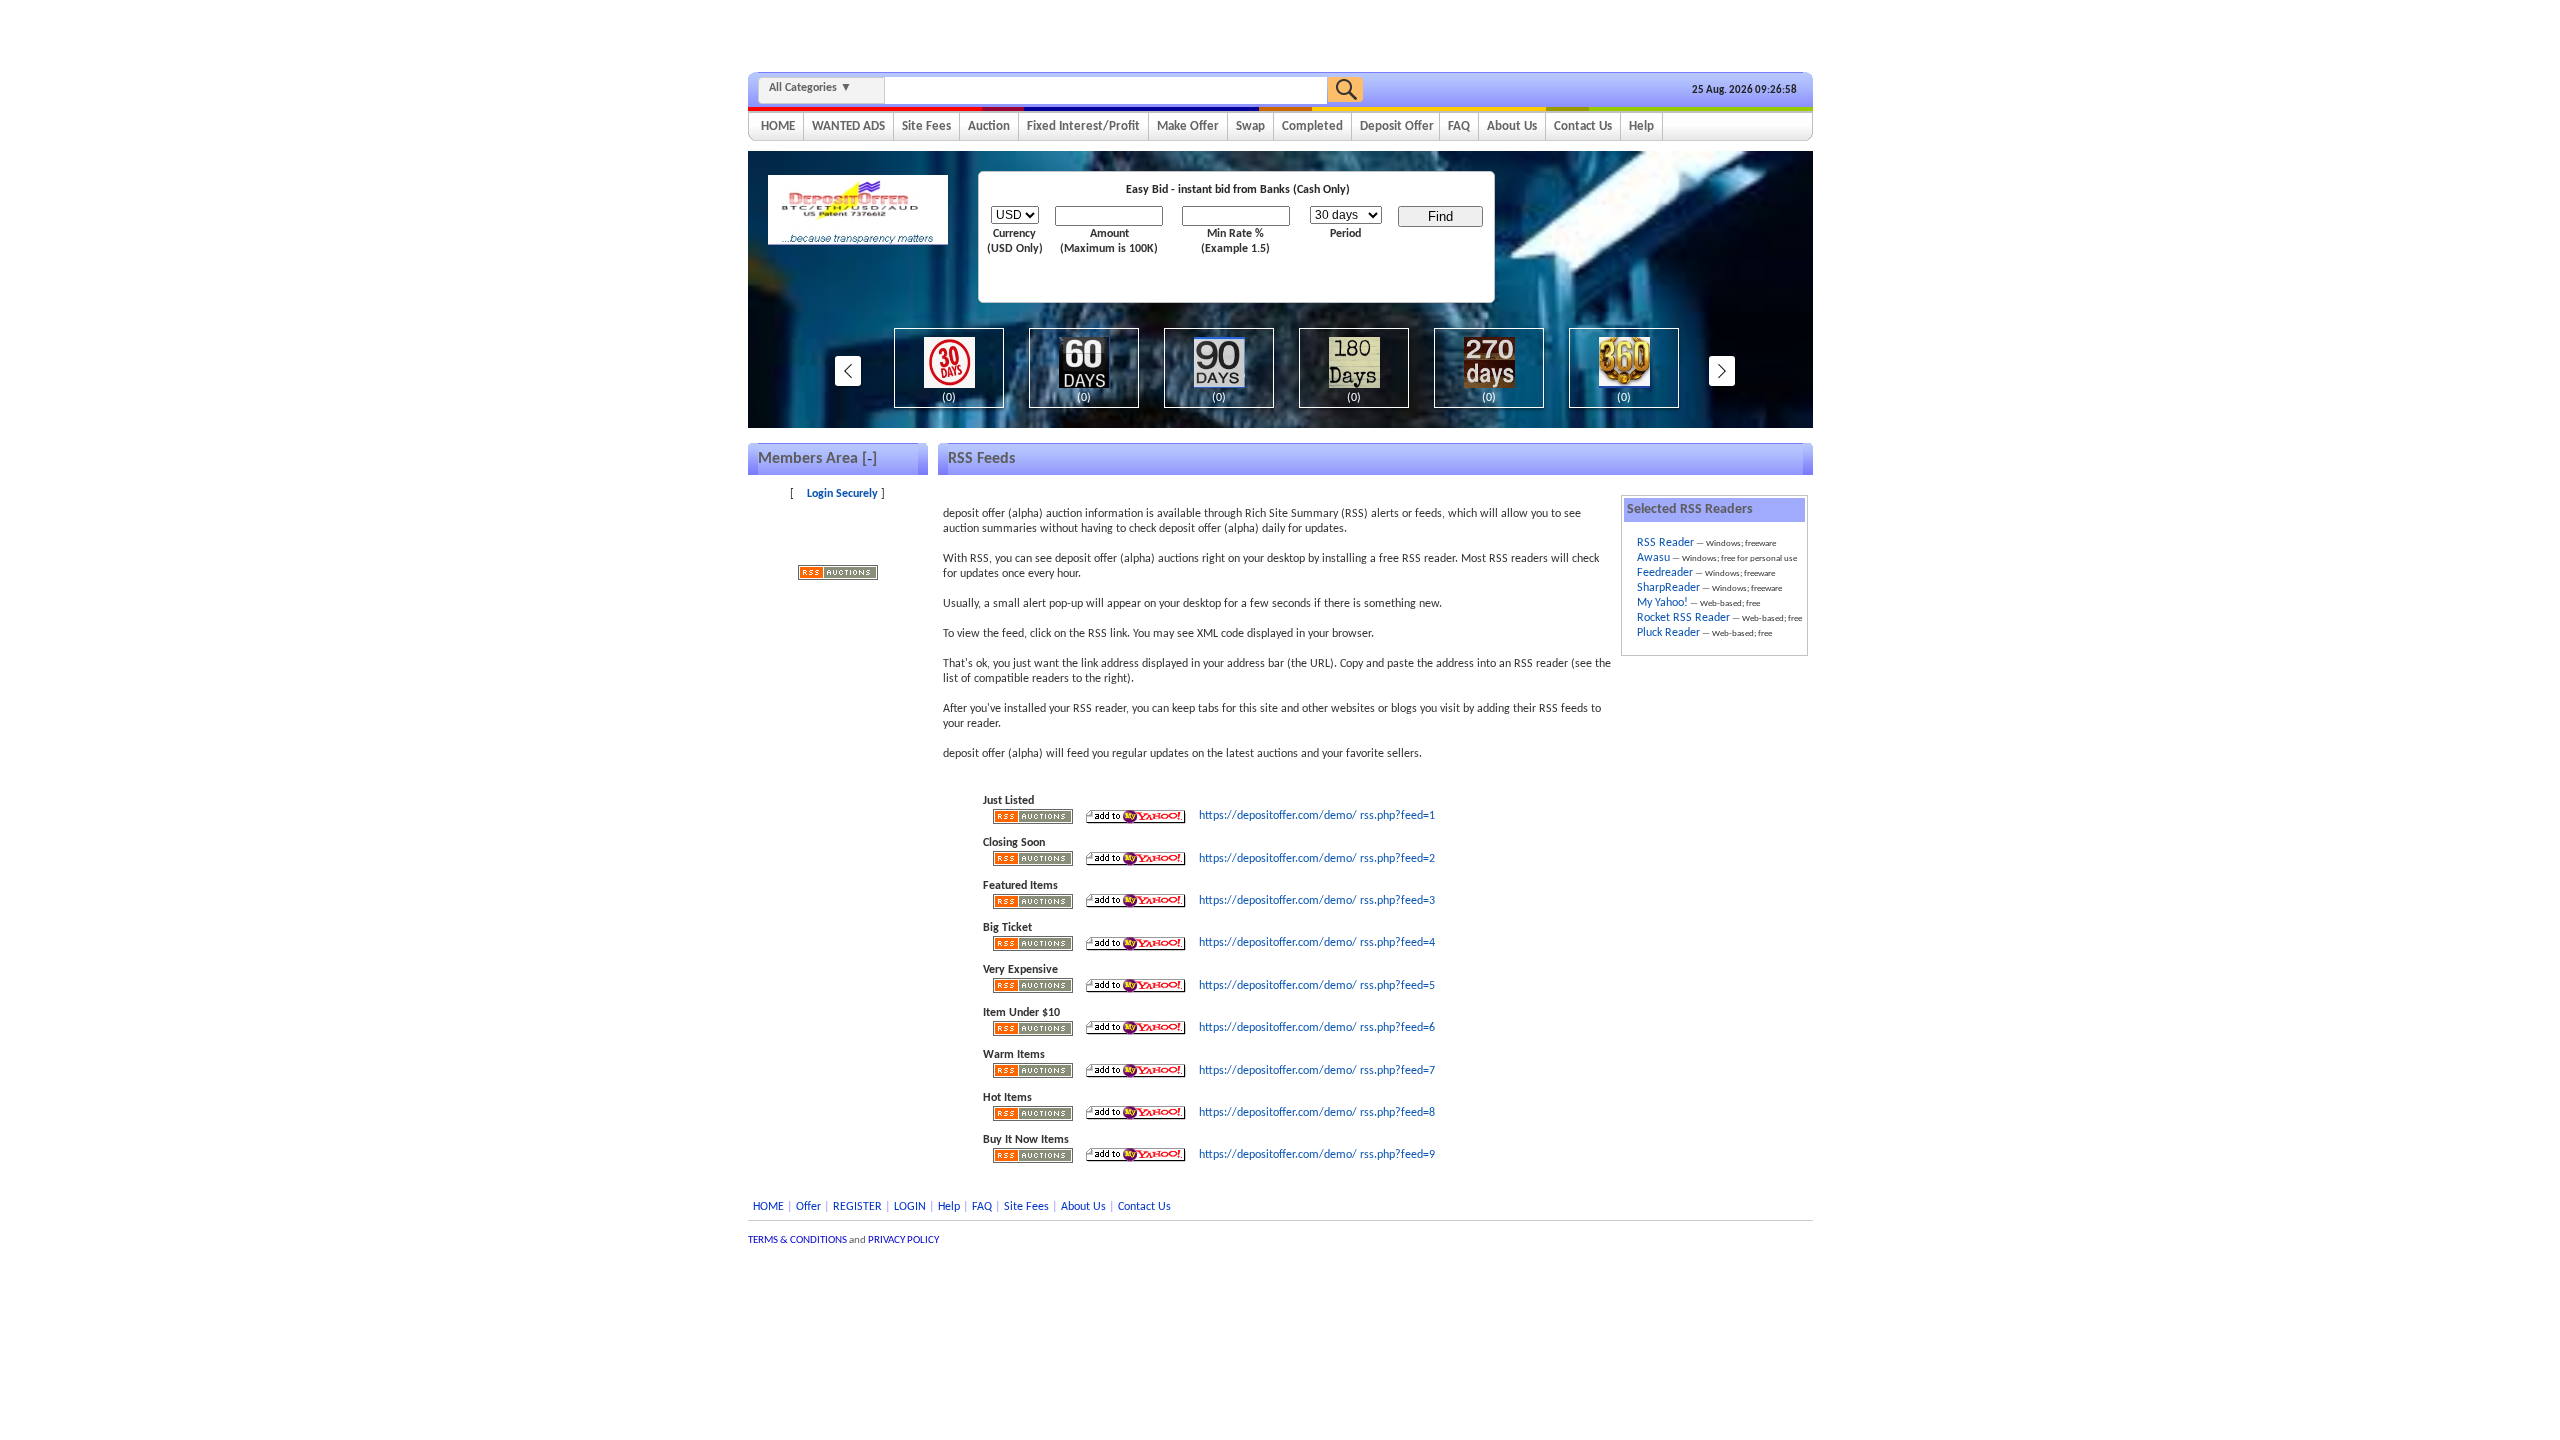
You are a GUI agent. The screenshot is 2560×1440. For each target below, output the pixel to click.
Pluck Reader (1668, 633)
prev (848, 371)
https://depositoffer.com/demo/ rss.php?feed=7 (1317, 1071)
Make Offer (1188, 126)
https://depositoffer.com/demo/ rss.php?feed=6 (1317, 1028)
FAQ (1459, 126)
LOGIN (910, 1207)
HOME (778, 126)
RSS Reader (1665, 543)
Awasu (1653, 558)
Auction (989, 126)
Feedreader (1665, 573)
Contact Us (1583, 126)
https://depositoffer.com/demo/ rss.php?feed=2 (1317, 859)
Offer (808, 1207)
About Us (1512, 126)
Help (1641, 126)
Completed (1312, 126)
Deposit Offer (1397, 126)
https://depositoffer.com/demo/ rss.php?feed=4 (1317, 943)
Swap (1250, 126)
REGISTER (857, 1207)
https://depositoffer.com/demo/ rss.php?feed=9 (1317, 1155)
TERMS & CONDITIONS (797, 1240)
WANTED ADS (848, 126)
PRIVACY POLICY (903, 1240)
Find (1440, 216)
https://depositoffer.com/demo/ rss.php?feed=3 (1317, 901)
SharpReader (1668, 588)
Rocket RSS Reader (1683, 618)
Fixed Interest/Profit (1083, 126)
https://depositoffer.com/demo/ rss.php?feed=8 (1317, 1113)
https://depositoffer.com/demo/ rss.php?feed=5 (1317, 986)
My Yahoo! (1662, 603)
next (1722, 371)
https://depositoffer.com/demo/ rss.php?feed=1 (1317, 816)
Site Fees (926, 126)
